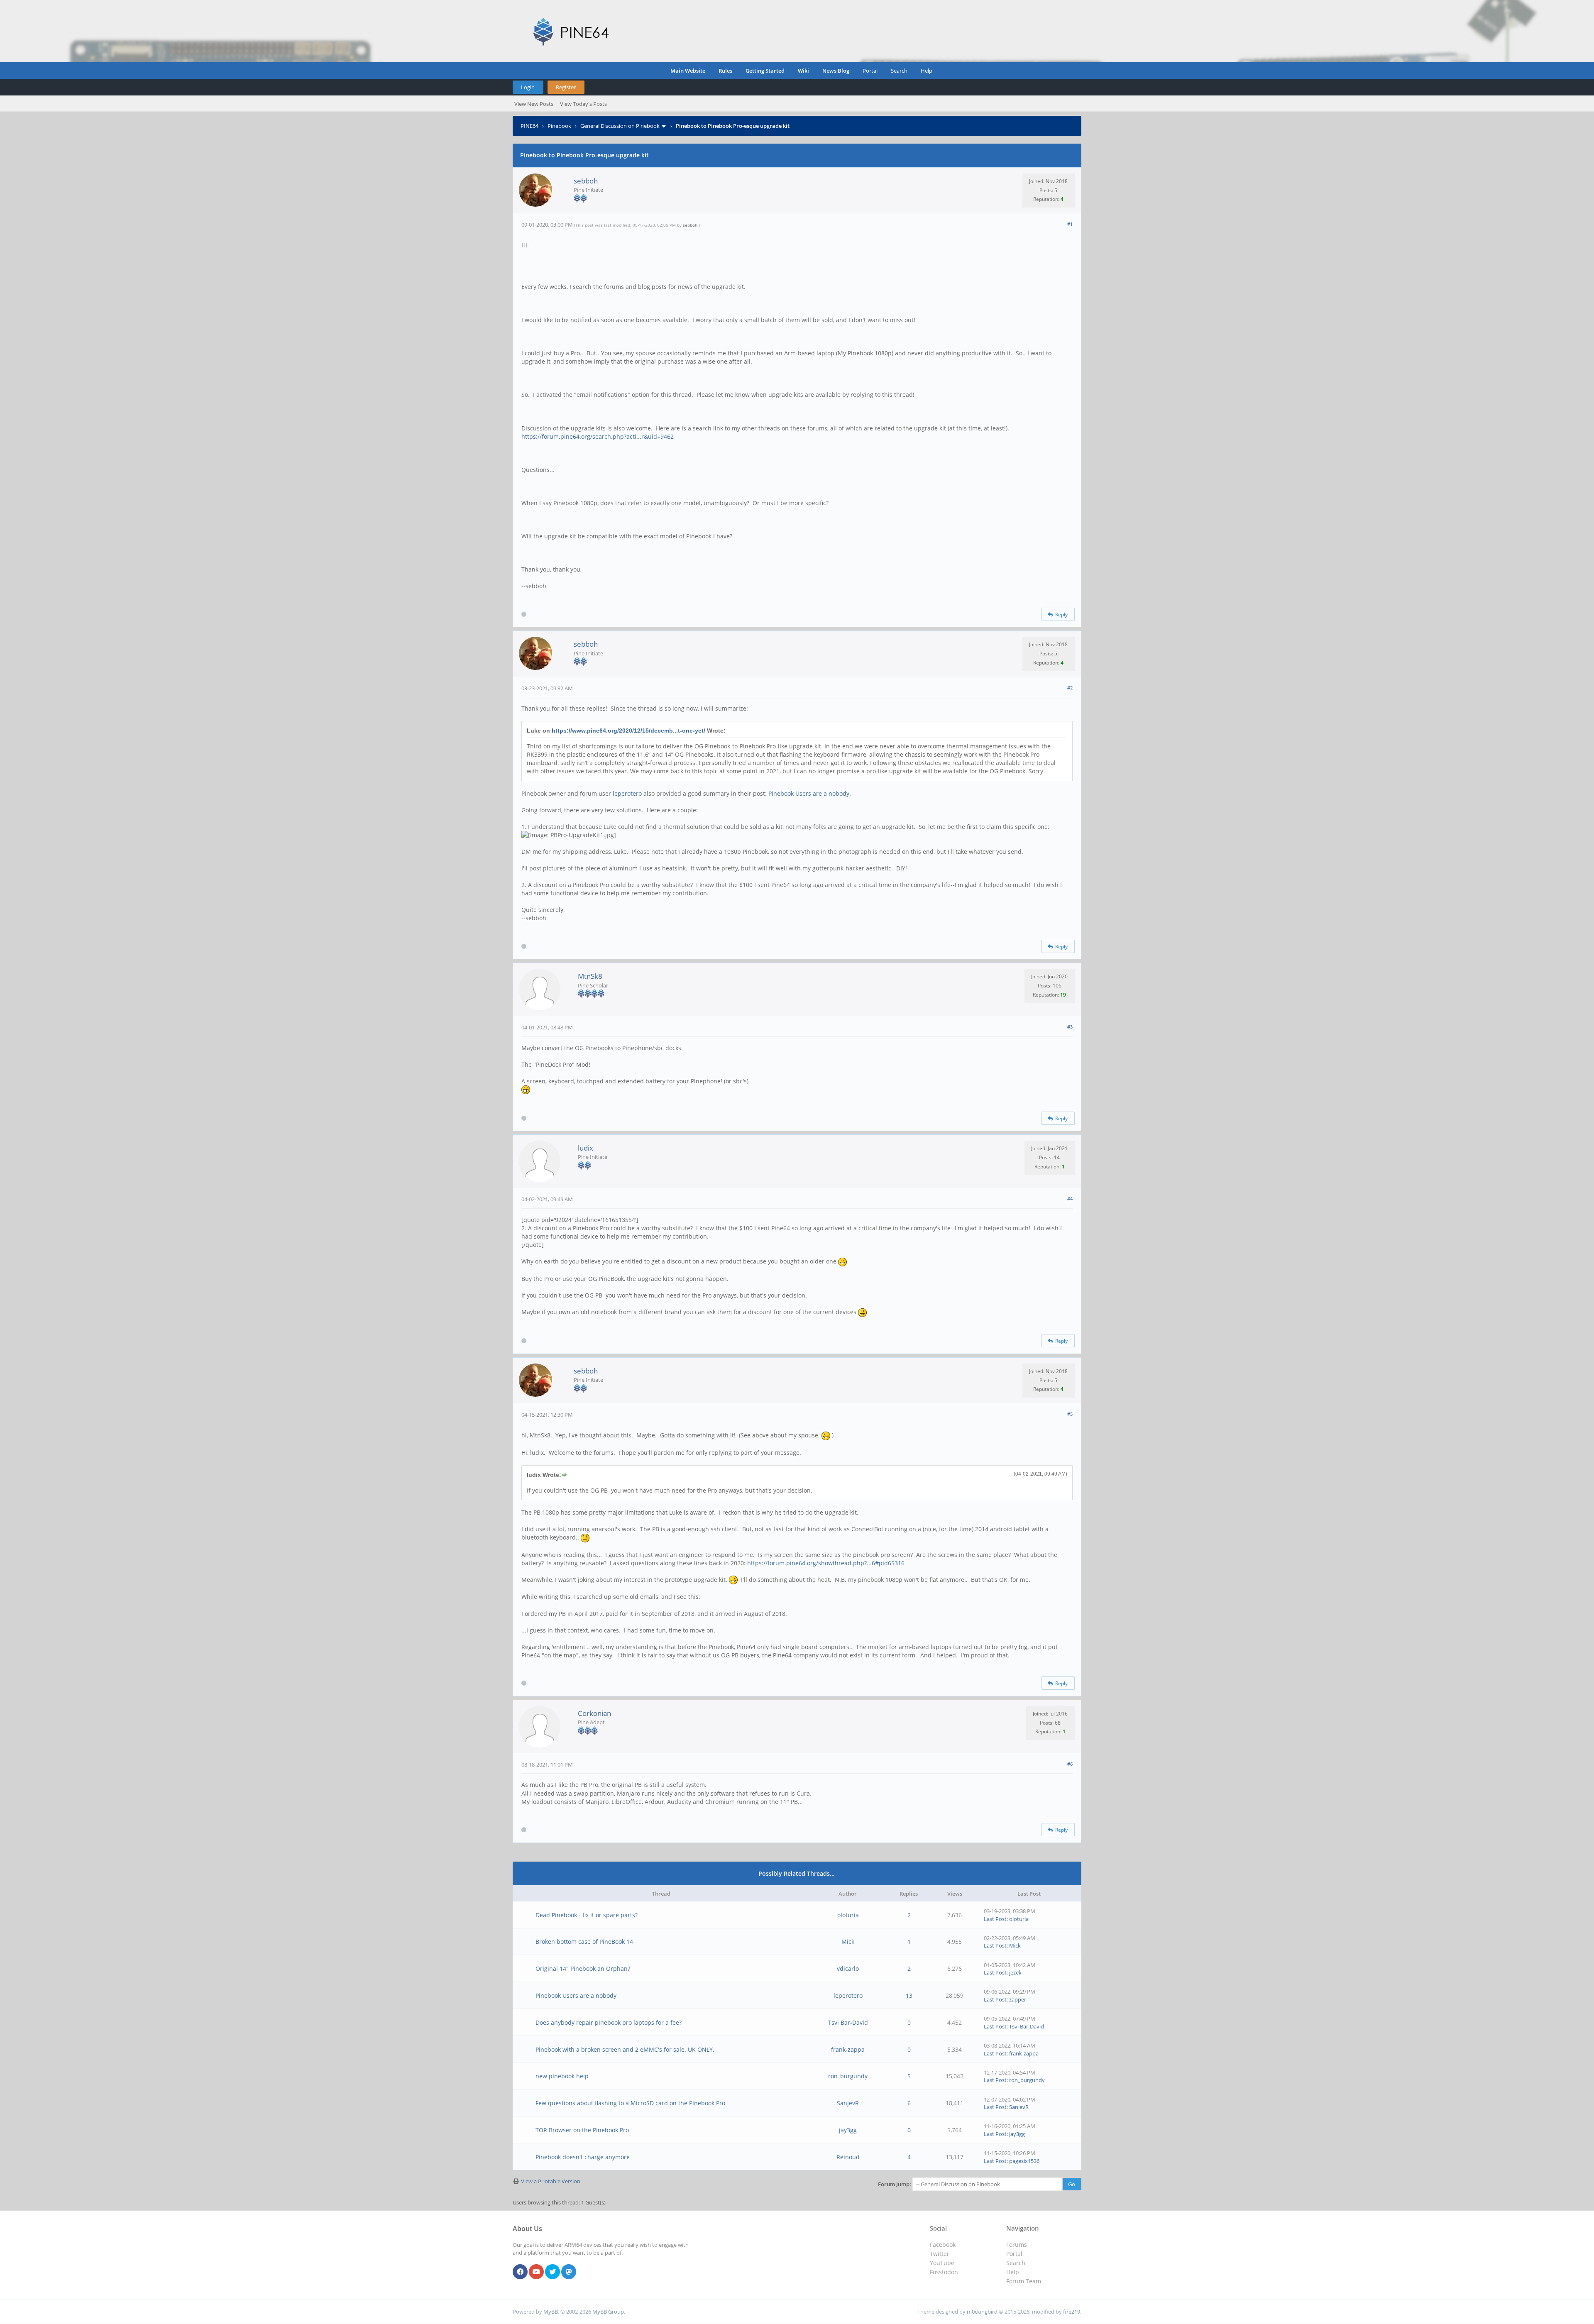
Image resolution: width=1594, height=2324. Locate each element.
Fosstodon (944, 2272)
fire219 (1072, 2312)
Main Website (688, 71)
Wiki (803, 71)
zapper (1018, 1999)
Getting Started (765, 71)
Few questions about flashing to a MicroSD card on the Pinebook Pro (630, 2103)
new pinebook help (562, 2076)
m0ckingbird (982, 2312)
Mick (848, 1942)
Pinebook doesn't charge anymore (583, 2157)
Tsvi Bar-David (848, 2022)
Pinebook (559, 126)
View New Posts (534, 104)
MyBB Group (608, 2312)
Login (528, 87)
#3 (1070, 1027)
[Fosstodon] (569, 2272)
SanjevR (848, 2103)
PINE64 (529, 126)
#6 (1070, 1764)
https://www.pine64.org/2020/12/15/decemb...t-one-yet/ (628, 731)
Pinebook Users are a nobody (809, 793)
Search (899, 71)
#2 (1070, 688)
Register (566, 87)
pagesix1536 (1024, 2161)
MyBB (551, 2312)
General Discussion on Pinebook (620, 126)
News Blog (836, 71)
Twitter (940, 2254)
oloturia (848, 1915)
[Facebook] (520, 2272)
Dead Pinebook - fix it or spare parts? (587, 1915)
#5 (1070, 1414)
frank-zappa (848, 2049)
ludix (586, 1148)
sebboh (586, 181)
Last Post (995, 1919)
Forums (1017, 2245)
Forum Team (1024, 2281)
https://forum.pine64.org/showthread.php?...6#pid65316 (826, 1563)
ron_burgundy (848, 2076)
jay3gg (848, 2130)
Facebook (943, 2245)
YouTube (942, 2263)
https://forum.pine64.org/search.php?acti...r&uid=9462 (598, 436)
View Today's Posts (583, 104)
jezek (1015, 1972)
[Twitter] (553, 2272)
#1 (1070, 224)
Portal (870, 71)
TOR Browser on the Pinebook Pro (582, 2130)
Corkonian (594, 1713)
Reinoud (848, 2157)
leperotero (627, 793)
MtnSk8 (590, 976)
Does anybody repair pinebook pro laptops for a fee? (609, 2022)
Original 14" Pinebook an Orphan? (583, 1968)
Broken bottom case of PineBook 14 (584, 1942)
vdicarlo (848, 1968)
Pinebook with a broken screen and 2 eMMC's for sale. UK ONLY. (625, 2049)
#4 (1070, 1199)
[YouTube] (536, 2272)
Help (927, 71)
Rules (725, 71)
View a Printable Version (551, 2181)
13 (909, 1995)
